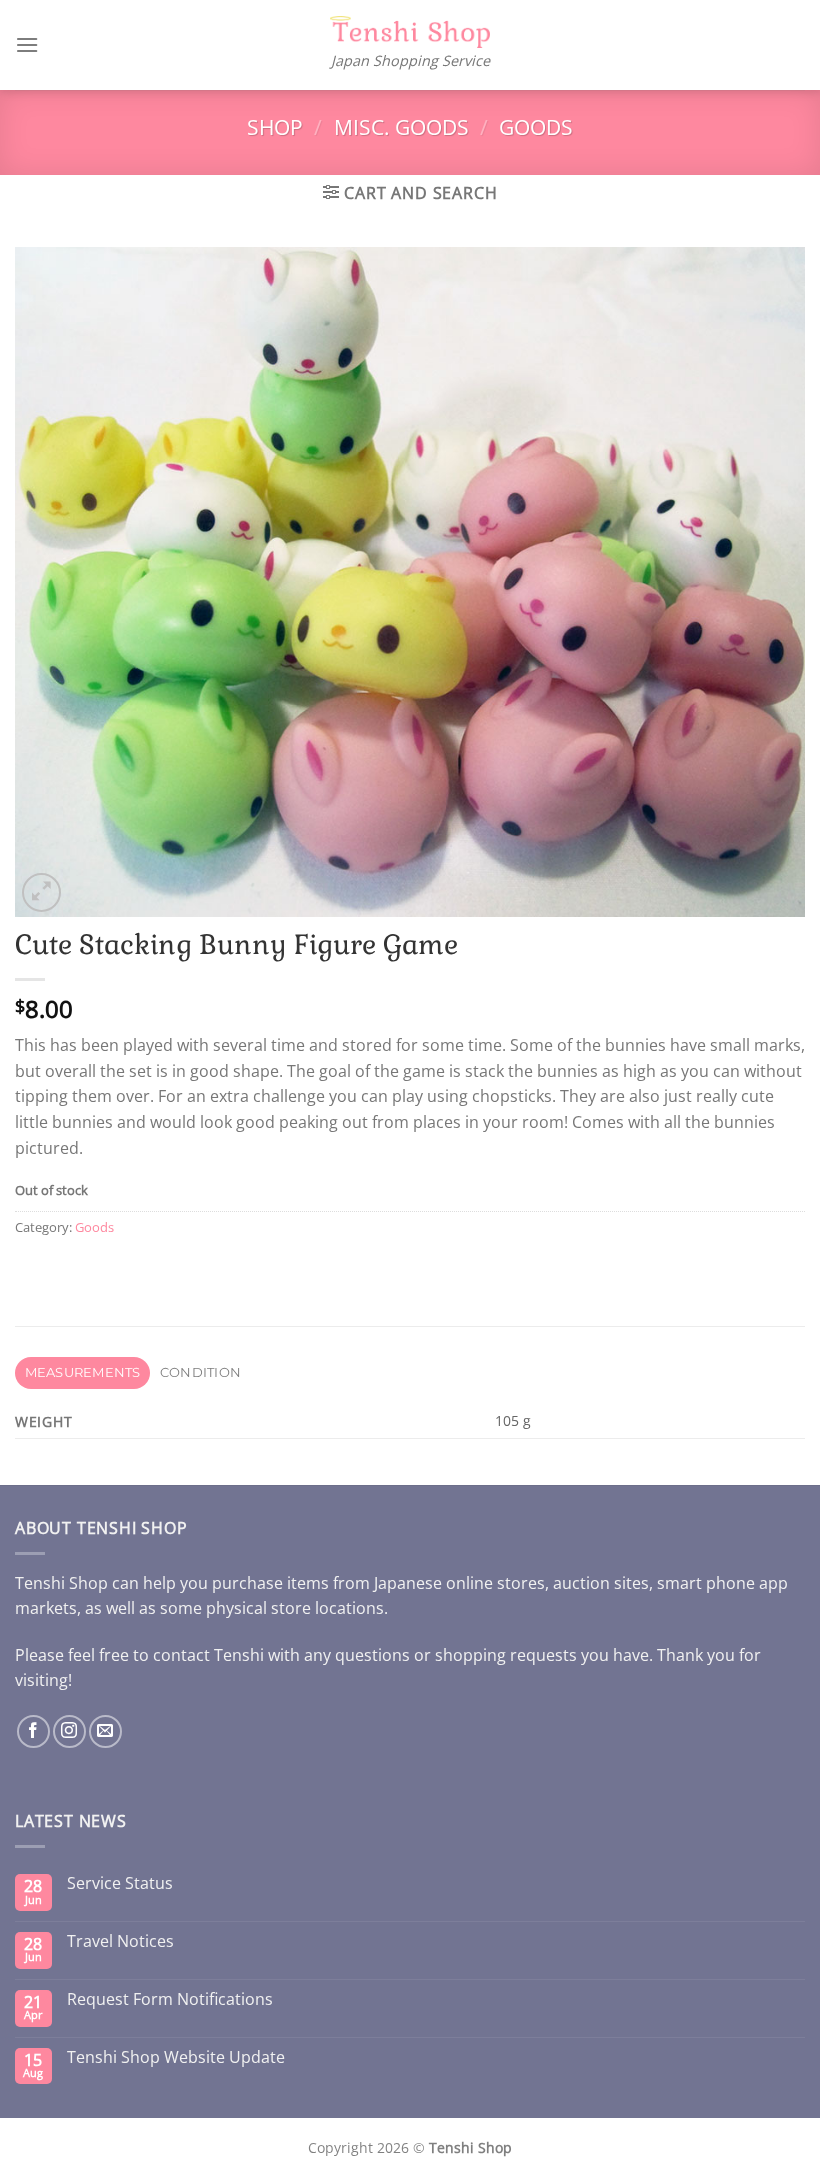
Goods (536, 127)
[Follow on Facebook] (33, 1731)
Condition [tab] (200, 1372)
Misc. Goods (401, 127)
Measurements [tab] (83, 1372)
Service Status (120, 1883)
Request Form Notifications (170, 1999)
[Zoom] (41, 892)
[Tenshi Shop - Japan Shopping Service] (410, 32)
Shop (275, 127)
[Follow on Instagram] (69, 1731)
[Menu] (27, 44)
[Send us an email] (105, 1731)
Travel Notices (120, 1941)
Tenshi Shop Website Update (176, 2057)
